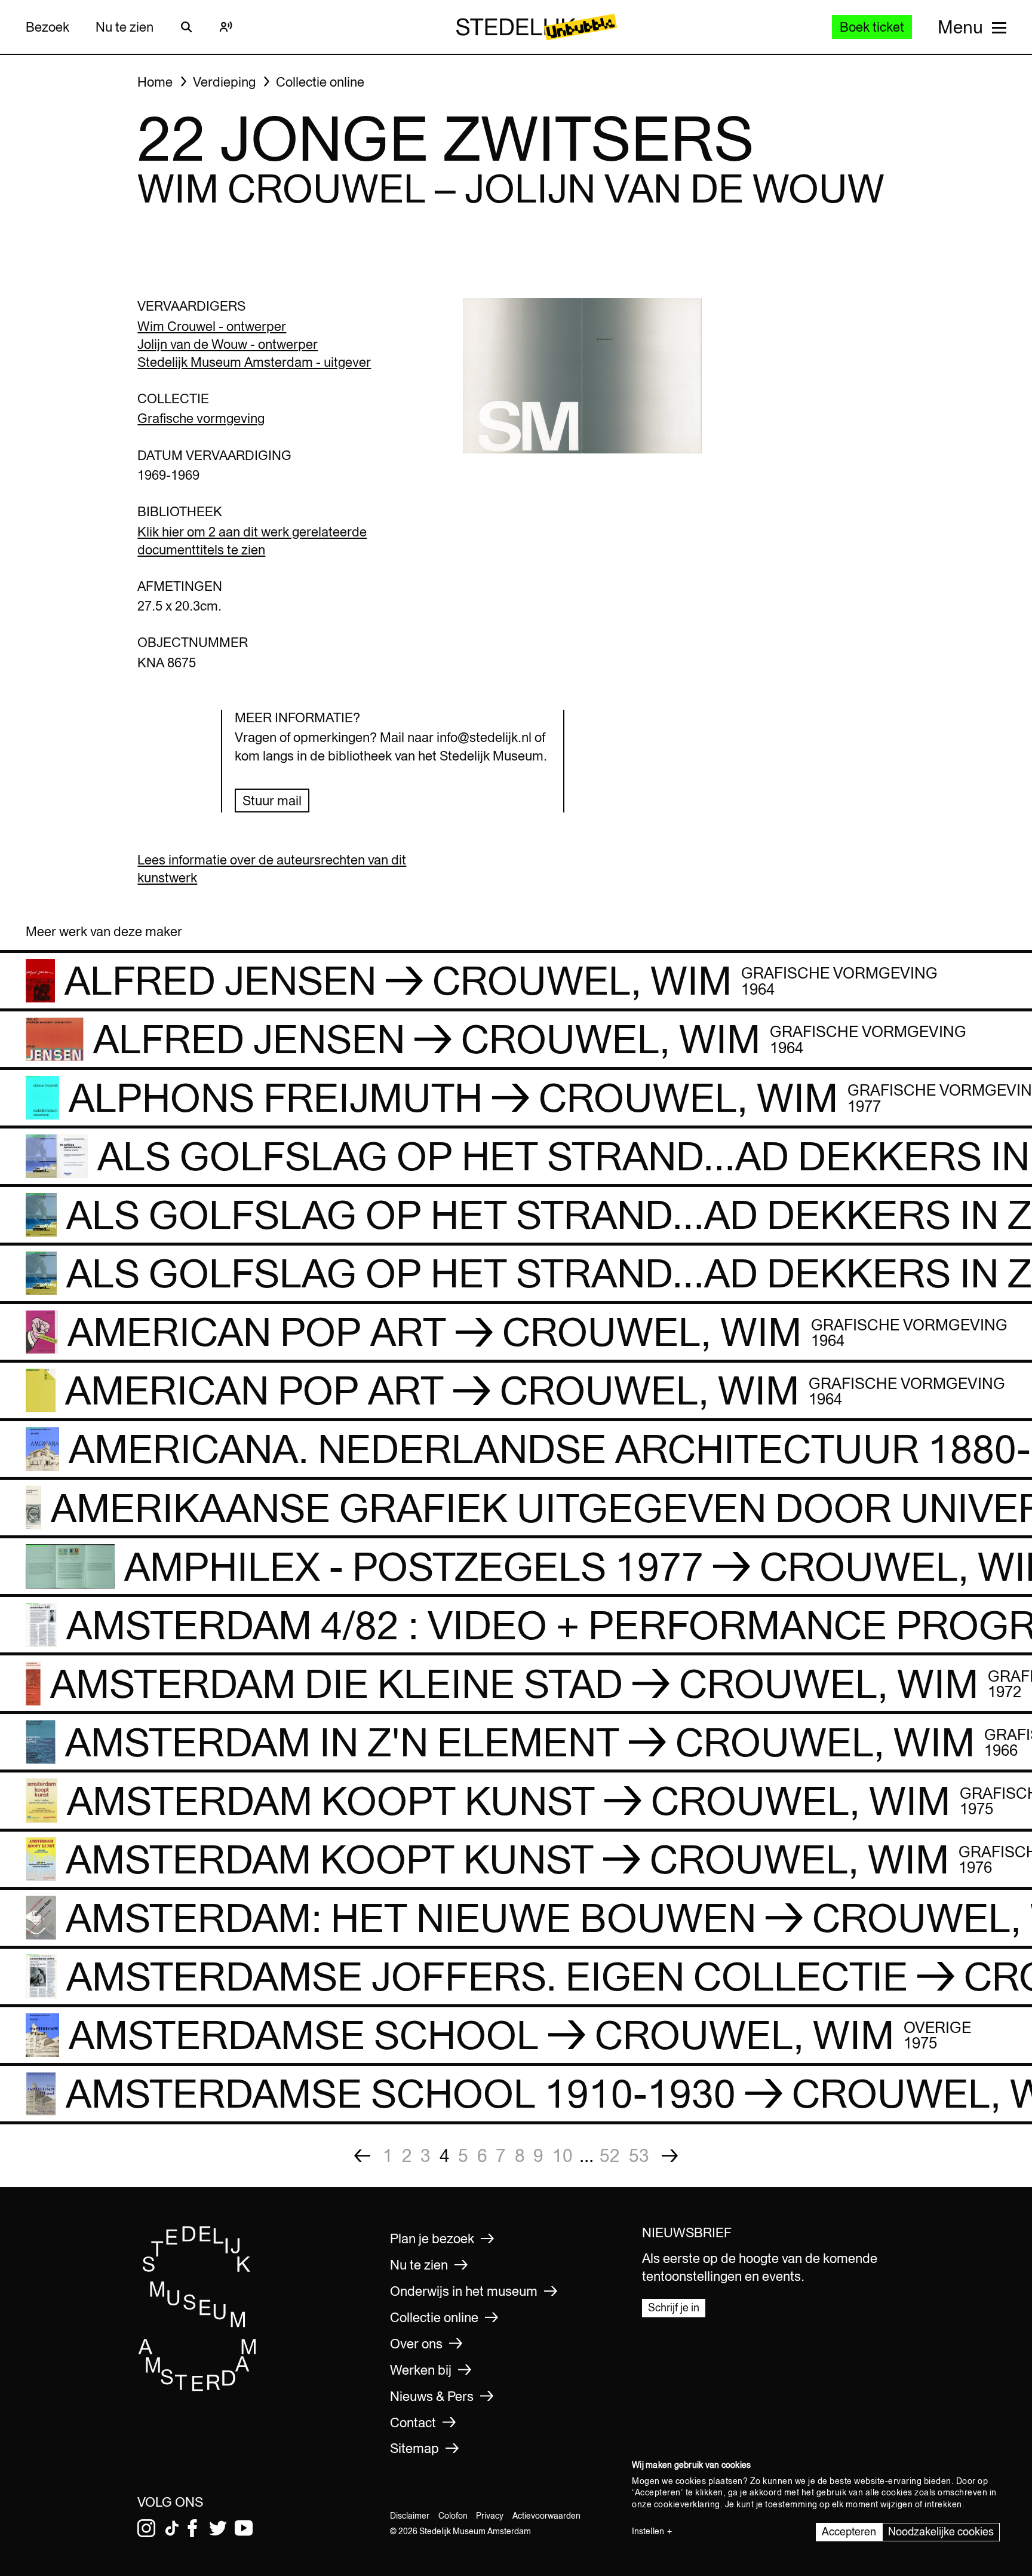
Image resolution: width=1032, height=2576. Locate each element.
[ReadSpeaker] (226, 27)
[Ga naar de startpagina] (198, 2388)
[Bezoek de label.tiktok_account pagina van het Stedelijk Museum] (172, 2528)
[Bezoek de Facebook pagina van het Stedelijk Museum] (192, 2528)
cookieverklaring (687, 2504)
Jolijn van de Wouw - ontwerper (228, 344)
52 (610, 2155)
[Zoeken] (186, 27)
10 (563, 2155)
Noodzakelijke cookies (941, 2531)
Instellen (648, 2531)
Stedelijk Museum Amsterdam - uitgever (254, 362)
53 (639, 2155)
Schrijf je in (674, 2307)
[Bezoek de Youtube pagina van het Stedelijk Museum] (244, 2528)
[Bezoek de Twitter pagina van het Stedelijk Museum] (218, 2528)
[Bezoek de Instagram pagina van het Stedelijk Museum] (146, 2528)
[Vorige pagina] (362, 2156)
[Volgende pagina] (670, 2156)
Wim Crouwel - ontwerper (212, 326)
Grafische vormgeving (201, 418)
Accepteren (849, 2531)
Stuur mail (272, 801)
